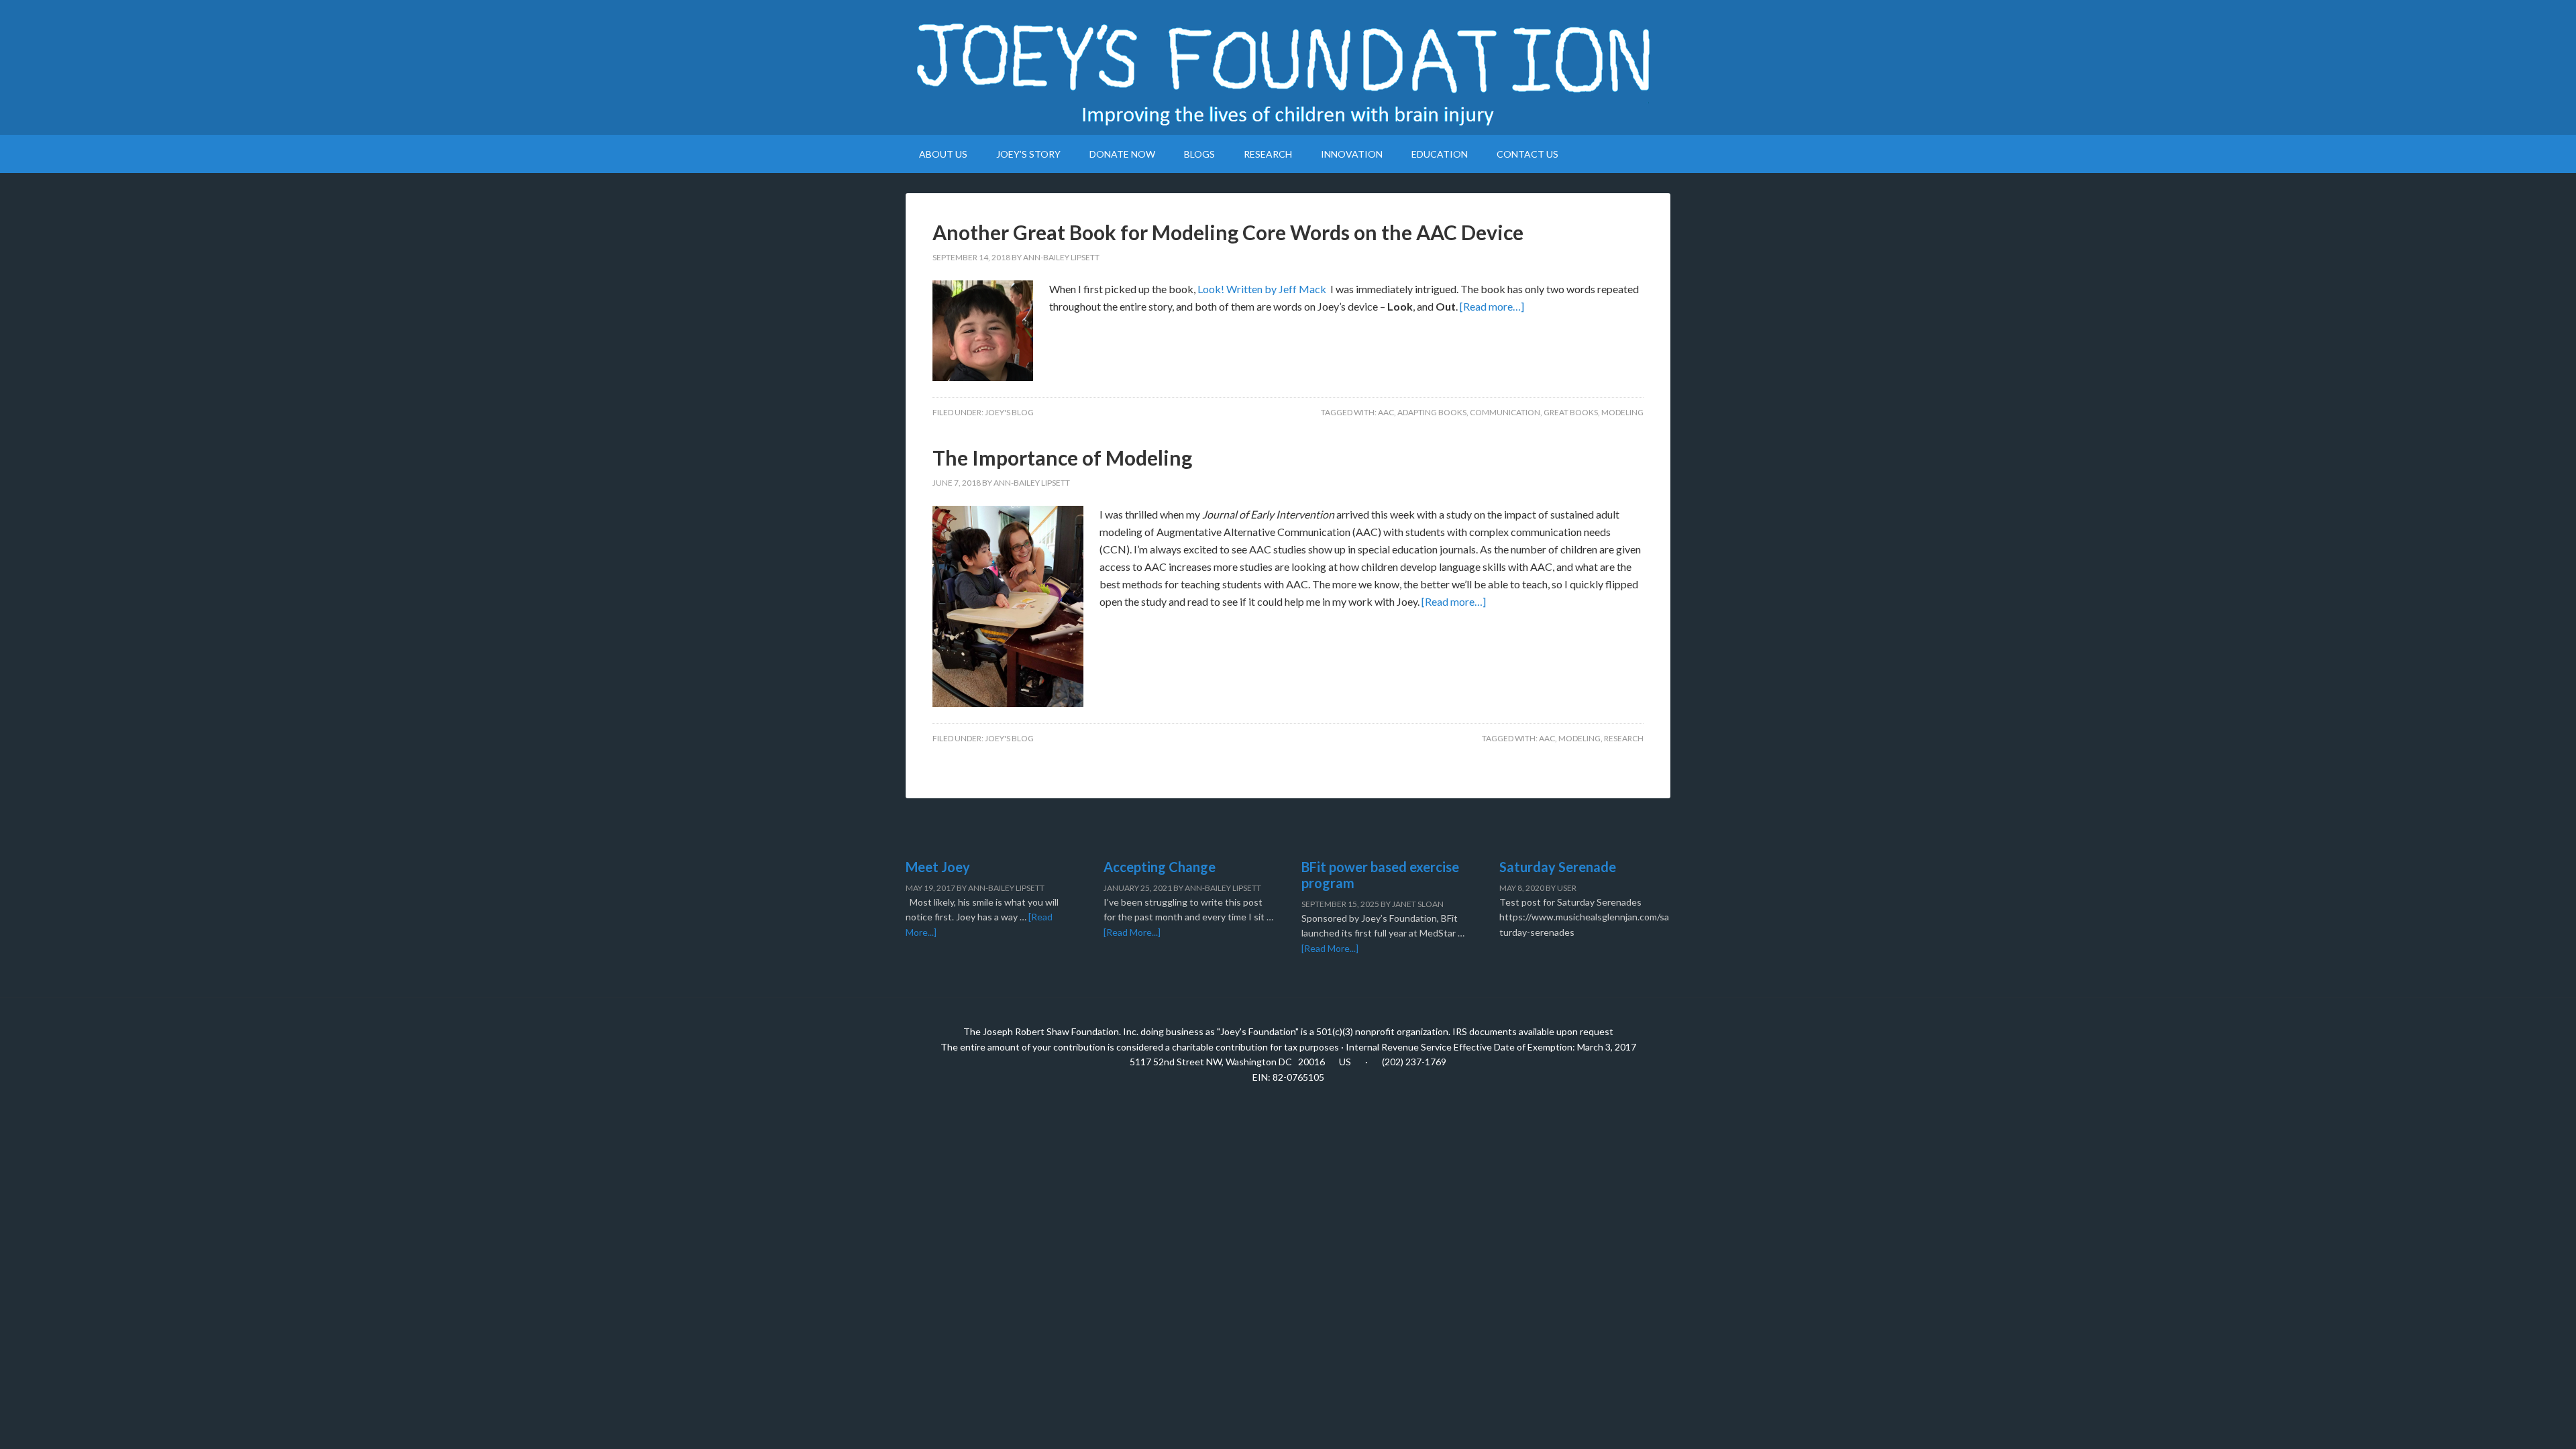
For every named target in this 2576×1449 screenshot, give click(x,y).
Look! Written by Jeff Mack (1262, 289)
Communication (1505, 412)
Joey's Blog (1009, 412)
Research (1624, 738)
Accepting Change (1160, 867)
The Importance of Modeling (1062, 458)
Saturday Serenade (1558, 867)
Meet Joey (938, 867)
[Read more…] (1492, 306)
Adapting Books (1432, 412)
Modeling (1622, 412)
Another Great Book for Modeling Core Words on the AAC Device (1228, 232)
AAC (1386, 412)
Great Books (1571, 412)
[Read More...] (1132, 932)
